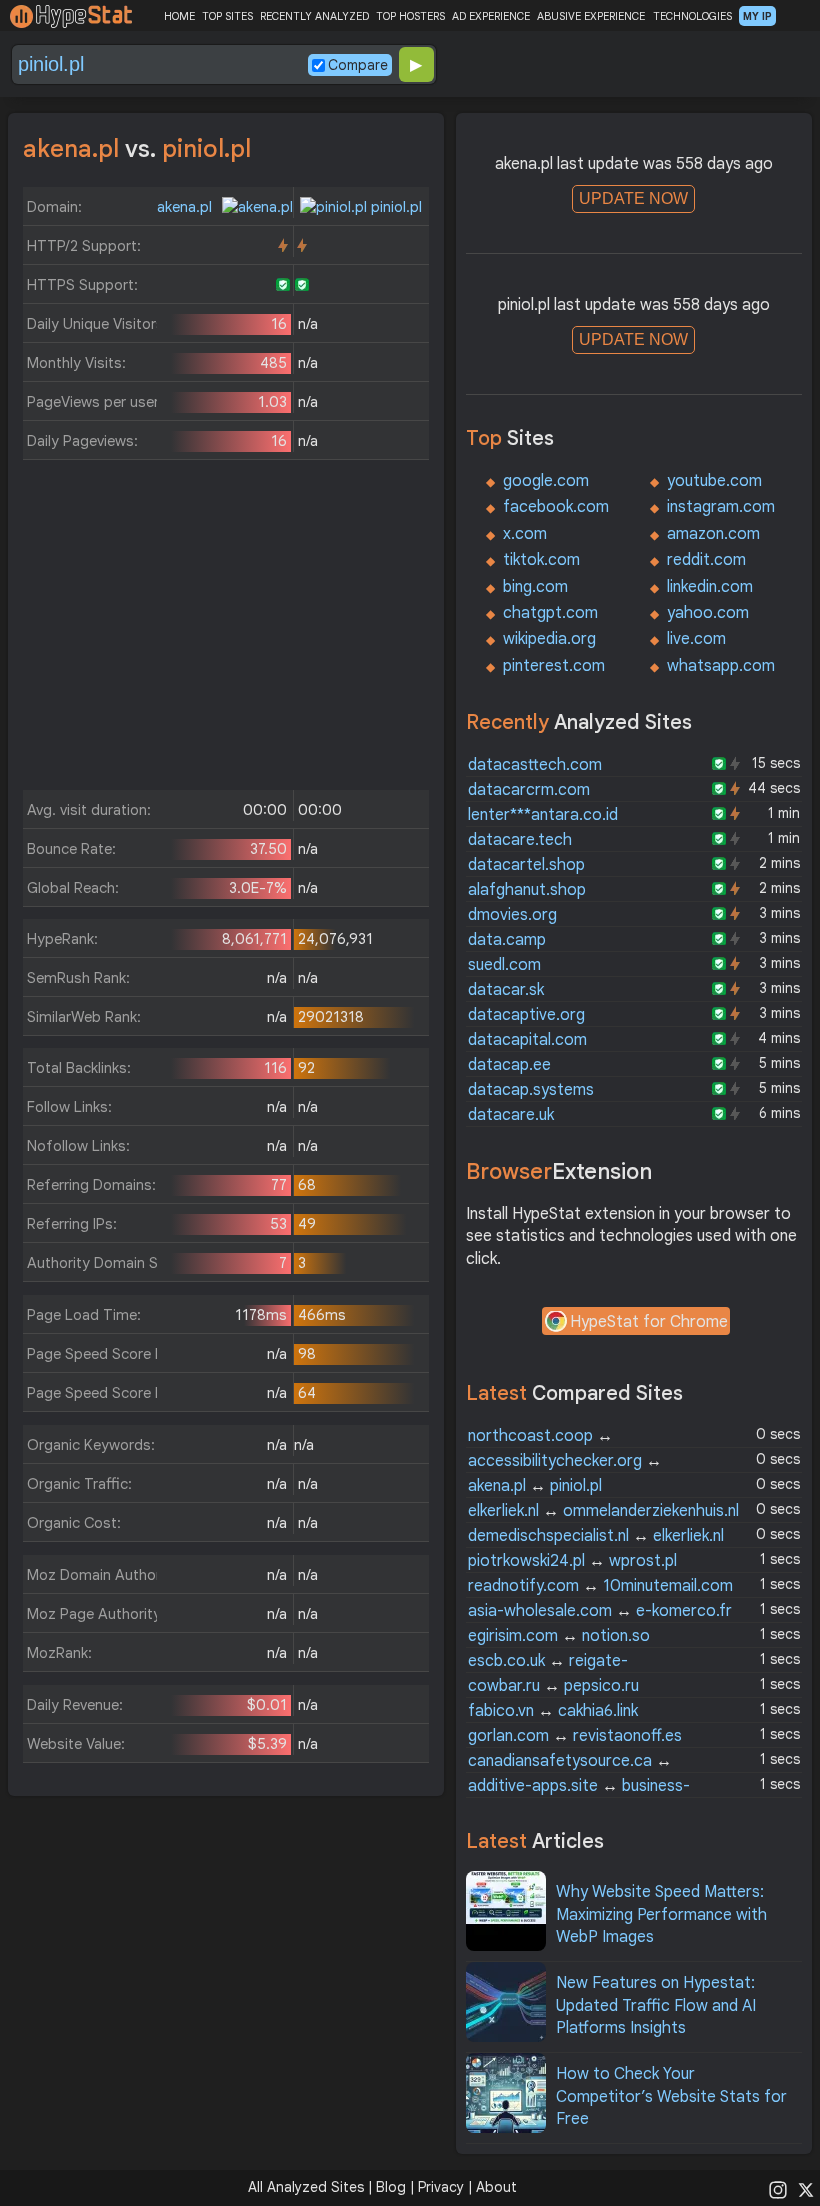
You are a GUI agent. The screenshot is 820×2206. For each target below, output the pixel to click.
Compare (358, 65)
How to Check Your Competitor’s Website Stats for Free (671, 2096)
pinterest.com (554, 666)
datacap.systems (531, 1090)
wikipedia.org (549, 639)
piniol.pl (394, 207)
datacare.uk (511, 1115)
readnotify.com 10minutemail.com (600, 1586)
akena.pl (186, 207)
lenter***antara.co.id (543, 815)
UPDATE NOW (633, 198)
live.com (696, 639)
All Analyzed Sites (306, 2187)
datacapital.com (527, 1040)
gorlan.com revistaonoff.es (575, 1736)
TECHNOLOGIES (692, 16)
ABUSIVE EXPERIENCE (591, 16)
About (496, 2187)
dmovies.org (512, 915)
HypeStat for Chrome (649, 1322)
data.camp (507, 940)
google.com (546, 481)
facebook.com (556, 507)
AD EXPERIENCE (491, 16)
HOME (179, 16)
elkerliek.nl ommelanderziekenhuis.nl (603, 1511)
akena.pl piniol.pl (535, 1486)
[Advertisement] (226, 630)
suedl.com (504, 965)
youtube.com (714, 481)
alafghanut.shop (527, 890)
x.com (525, 534)
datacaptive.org (526, 1015)
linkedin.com (710, 587)
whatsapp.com (721, 666)
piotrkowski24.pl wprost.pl (572, 1561)
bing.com (535, 587)
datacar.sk (506, 990)
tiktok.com (541, 560)
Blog (391, 2187)
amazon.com (713, 534)
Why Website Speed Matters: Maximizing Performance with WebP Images (661, 1914)
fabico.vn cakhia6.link (553, 1711)
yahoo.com (708, 613)
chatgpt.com (550, 613)
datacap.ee (509, 1065)
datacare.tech (520, 840)
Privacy (441, 2187)
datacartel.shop (526, 865)
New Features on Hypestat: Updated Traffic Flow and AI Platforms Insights (656, 2005)
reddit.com (706, 560)
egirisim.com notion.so (559, 1636)
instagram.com (721, 507)
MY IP (757, 16)
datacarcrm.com (529, 790)
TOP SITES (227, 16)
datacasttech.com (535, 765)
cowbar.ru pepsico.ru (553, 1686)
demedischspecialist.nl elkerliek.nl (596, 1536)
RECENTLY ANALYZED (314, 16)
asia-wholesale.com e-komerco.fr (600, 1611)
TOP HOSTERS (410, 16)
